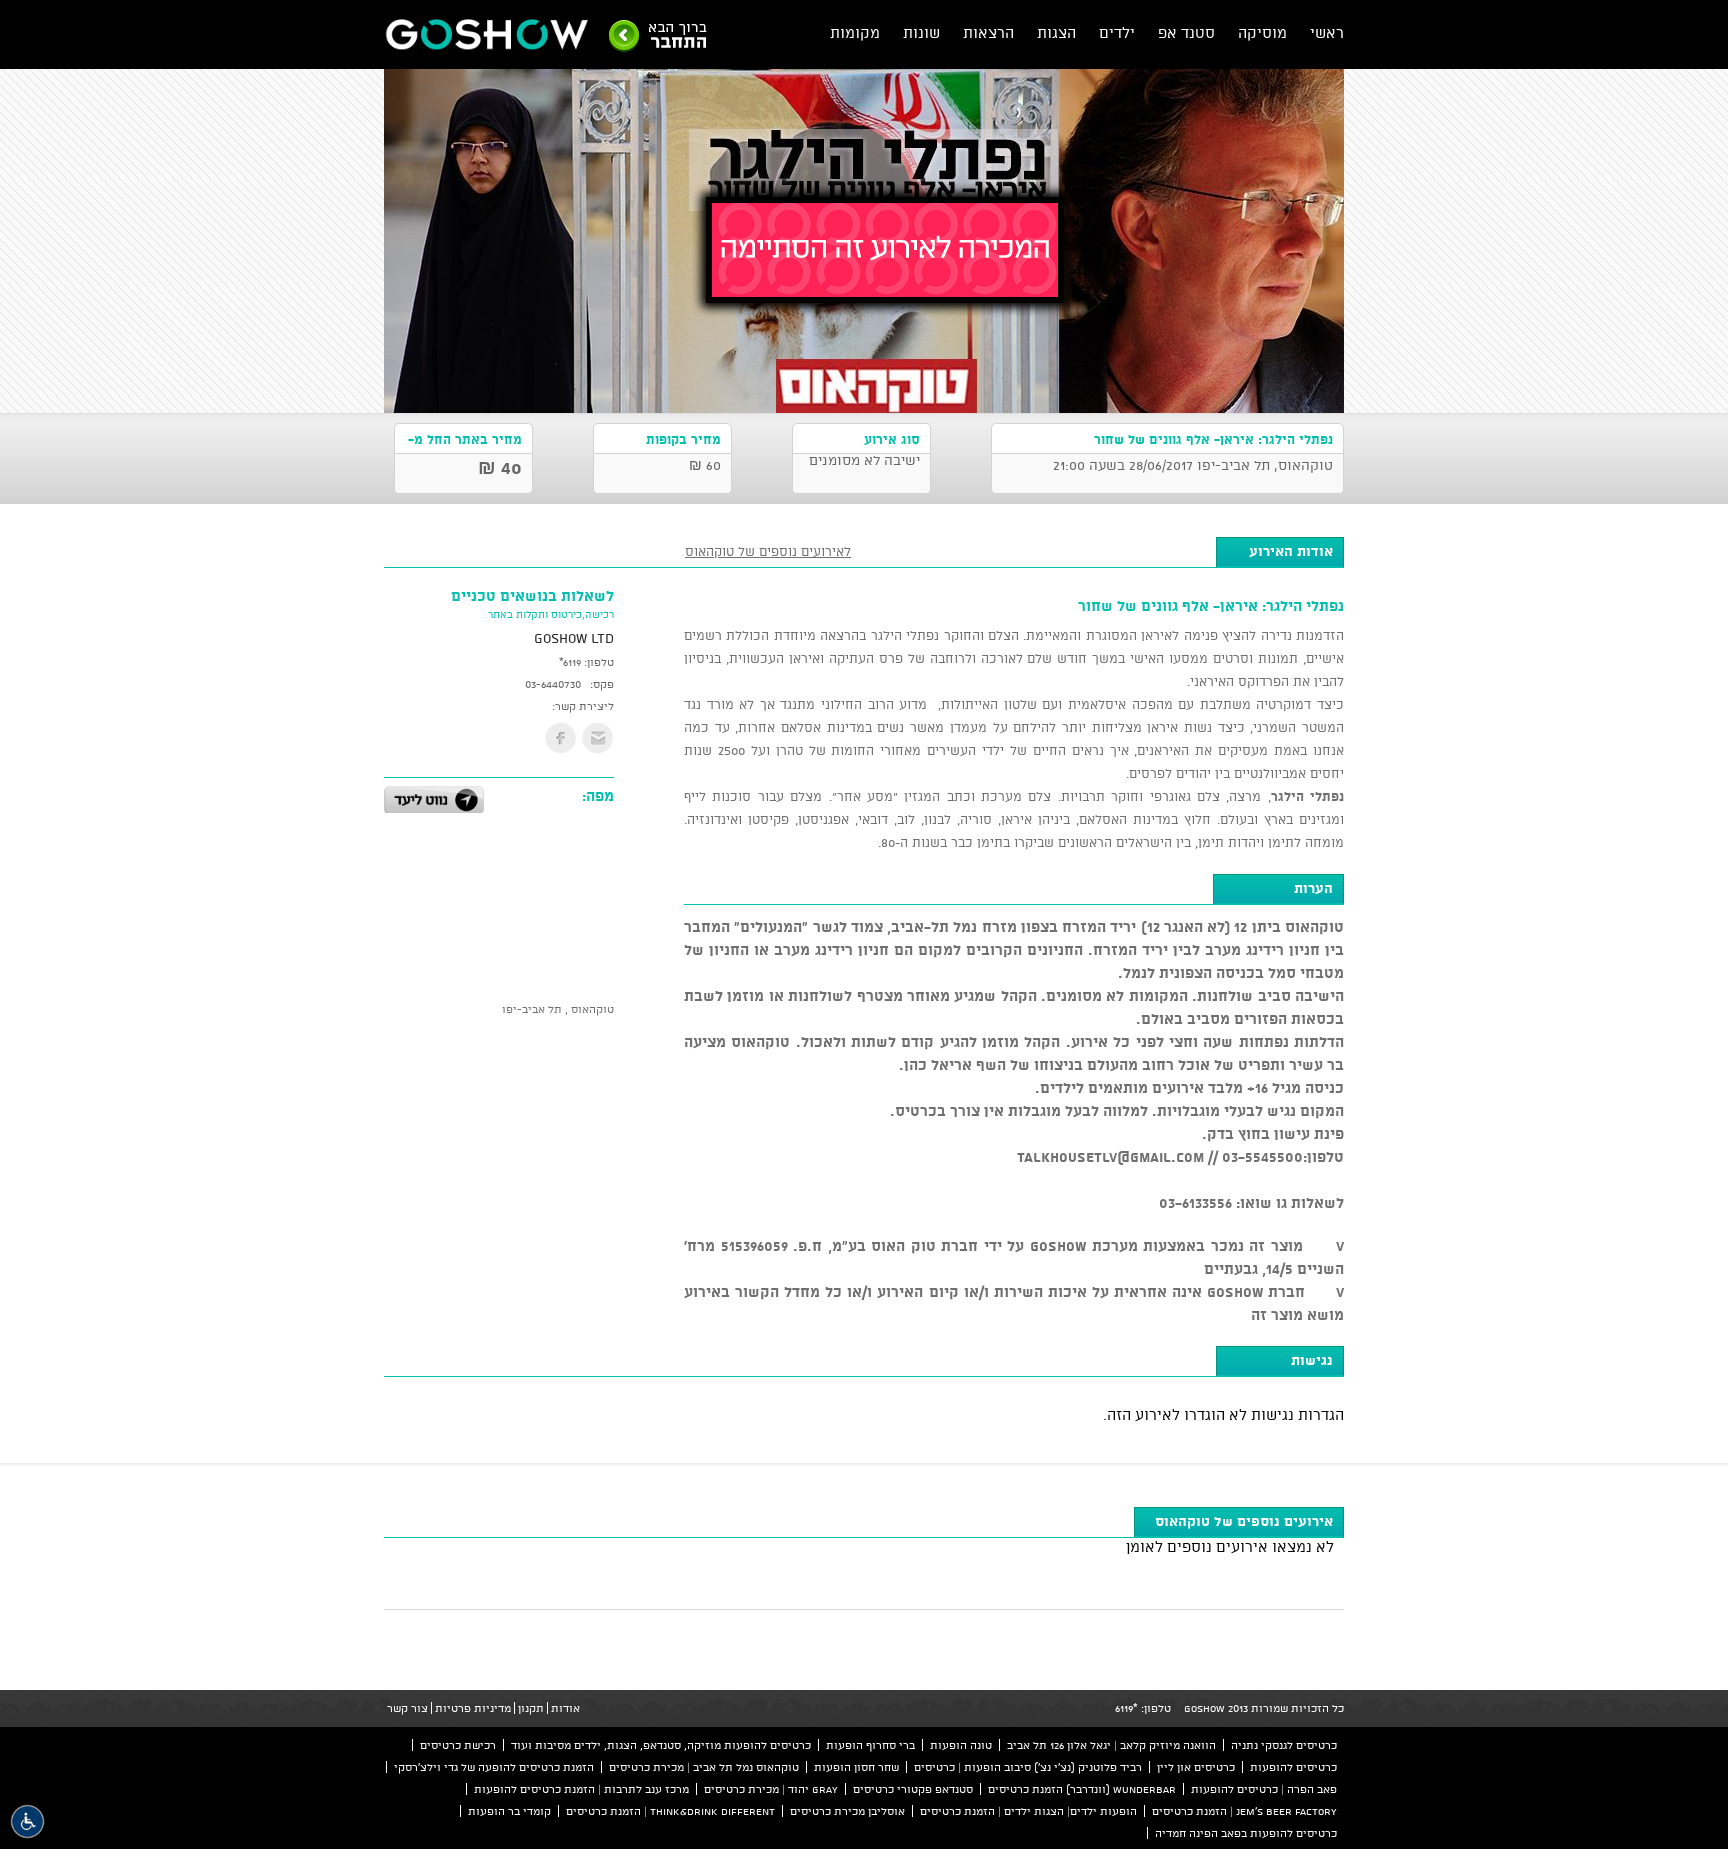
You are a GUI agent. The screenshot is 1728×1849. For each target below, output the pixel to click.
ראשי (1327, 32)
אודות (565, 1708)
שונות (921, 32)
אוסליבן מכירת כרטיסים (847, 1811)
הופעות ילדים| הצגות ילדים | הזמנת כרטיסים (1028, 1811)
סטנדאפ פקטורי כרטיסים (913, 1789)
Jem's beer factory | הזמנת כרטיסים (1244, 1811)
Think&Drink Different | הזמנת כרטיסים (670, 1811)
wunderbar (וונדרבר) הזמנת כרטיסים (1082, 1789)
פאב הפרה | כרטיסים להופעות (1264, 1789)
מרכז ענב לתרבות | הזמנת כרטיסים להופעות (581, 1789)
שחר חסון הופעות (856, 1767)
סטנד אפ (1186, 32)
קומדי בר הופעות (509, 1811)
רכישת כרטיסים (458, 1745)
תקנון (531, 1708)
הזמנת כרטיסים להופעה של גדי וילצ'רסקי (494, 1767)
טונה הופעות (961, 1745)
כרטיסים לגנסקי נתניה (1284, 1745)
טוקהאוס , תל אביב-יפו (558, 1009)
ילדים (1117, 32)
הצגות (1056, 32)
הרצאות (988, 32)
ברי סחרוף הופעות (870, 1745)
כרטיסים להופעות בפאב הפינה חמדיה (1246, 1833)
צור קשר (407, 1708)
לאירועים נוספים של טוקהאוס (768, 551)
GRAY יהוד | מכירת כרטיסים (771, 1789)
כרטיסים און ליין (1196, 1767)
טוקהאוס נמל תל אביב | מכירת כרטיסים (704, 1767)
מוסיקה (1262, 32)
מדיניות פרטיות (473, 1708)
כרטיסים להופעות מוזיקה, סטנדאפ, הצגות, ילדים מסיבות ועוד (661, 1745)
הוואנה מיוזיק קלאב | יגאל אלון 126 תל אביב (1111, 1745)
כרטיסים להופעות (1293, 1767)
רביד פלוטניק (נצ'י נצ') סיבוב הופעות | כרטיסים (1028, 1767)
